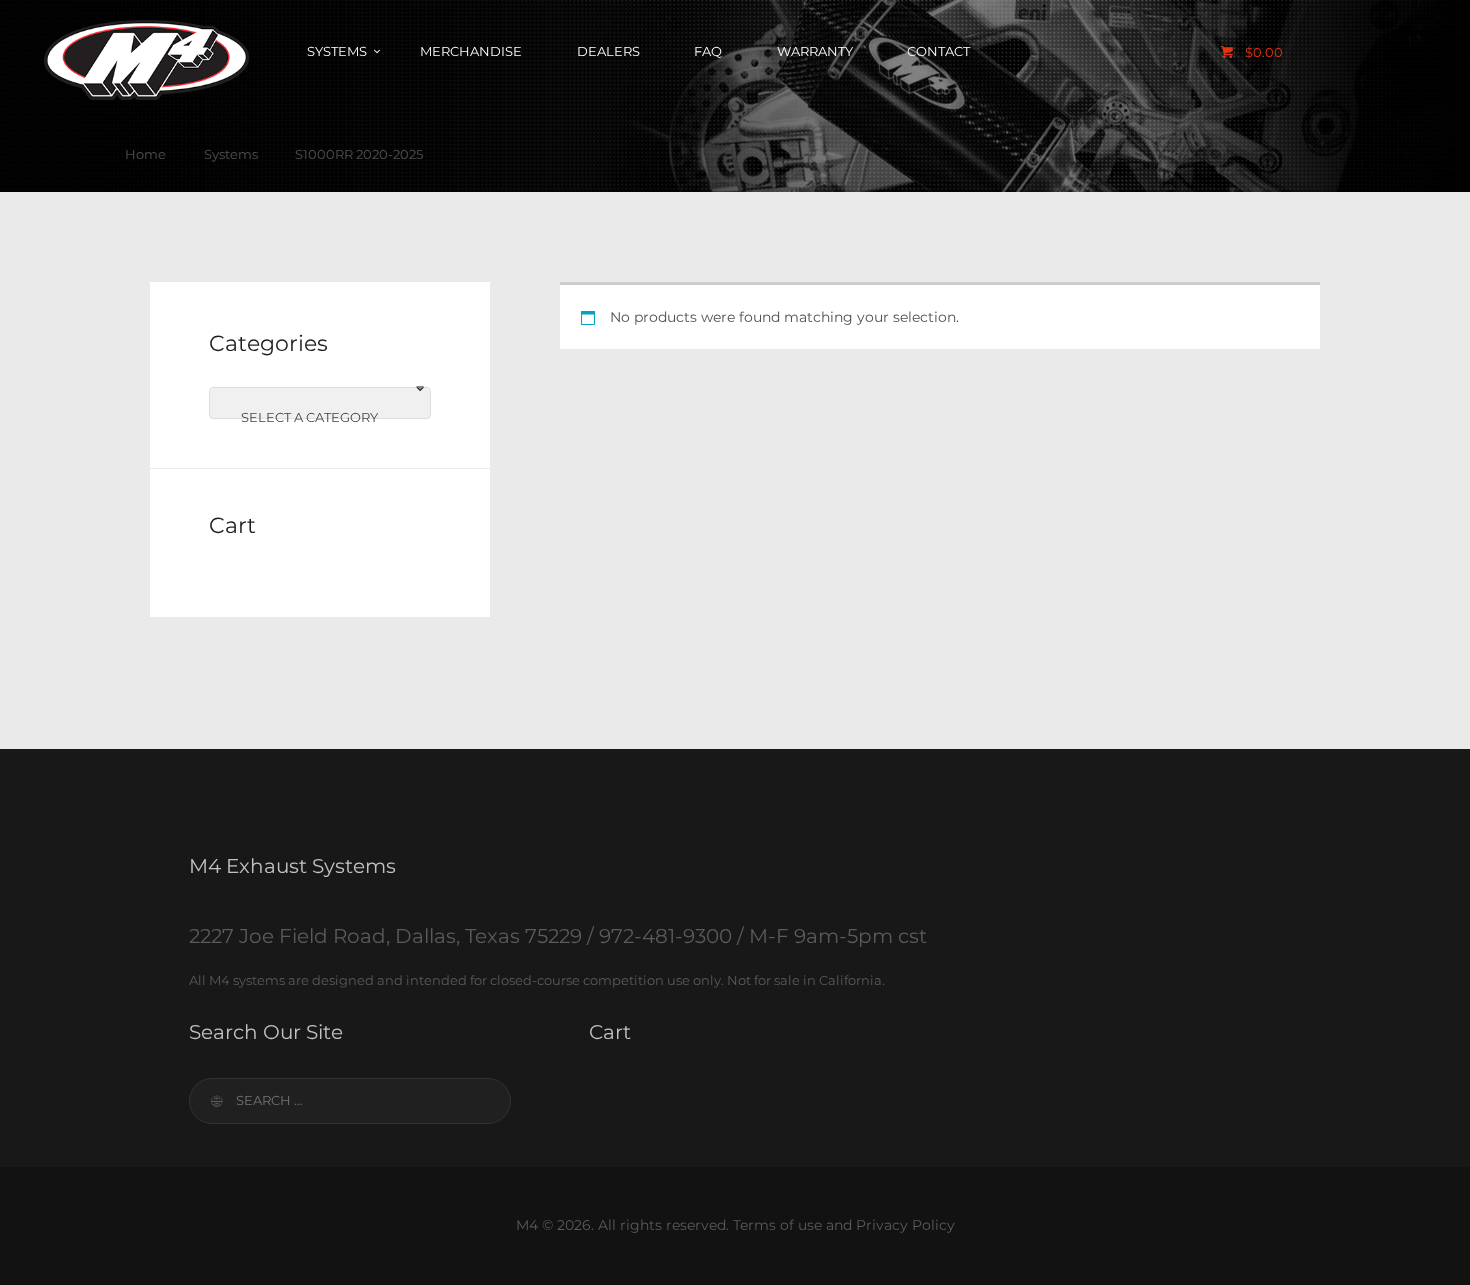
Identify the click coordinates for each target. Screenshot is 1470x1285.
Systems (231, 154)
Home (145, 154)
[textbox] (320, 417)
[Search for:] (350, 1100)
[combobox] (320, 403)
